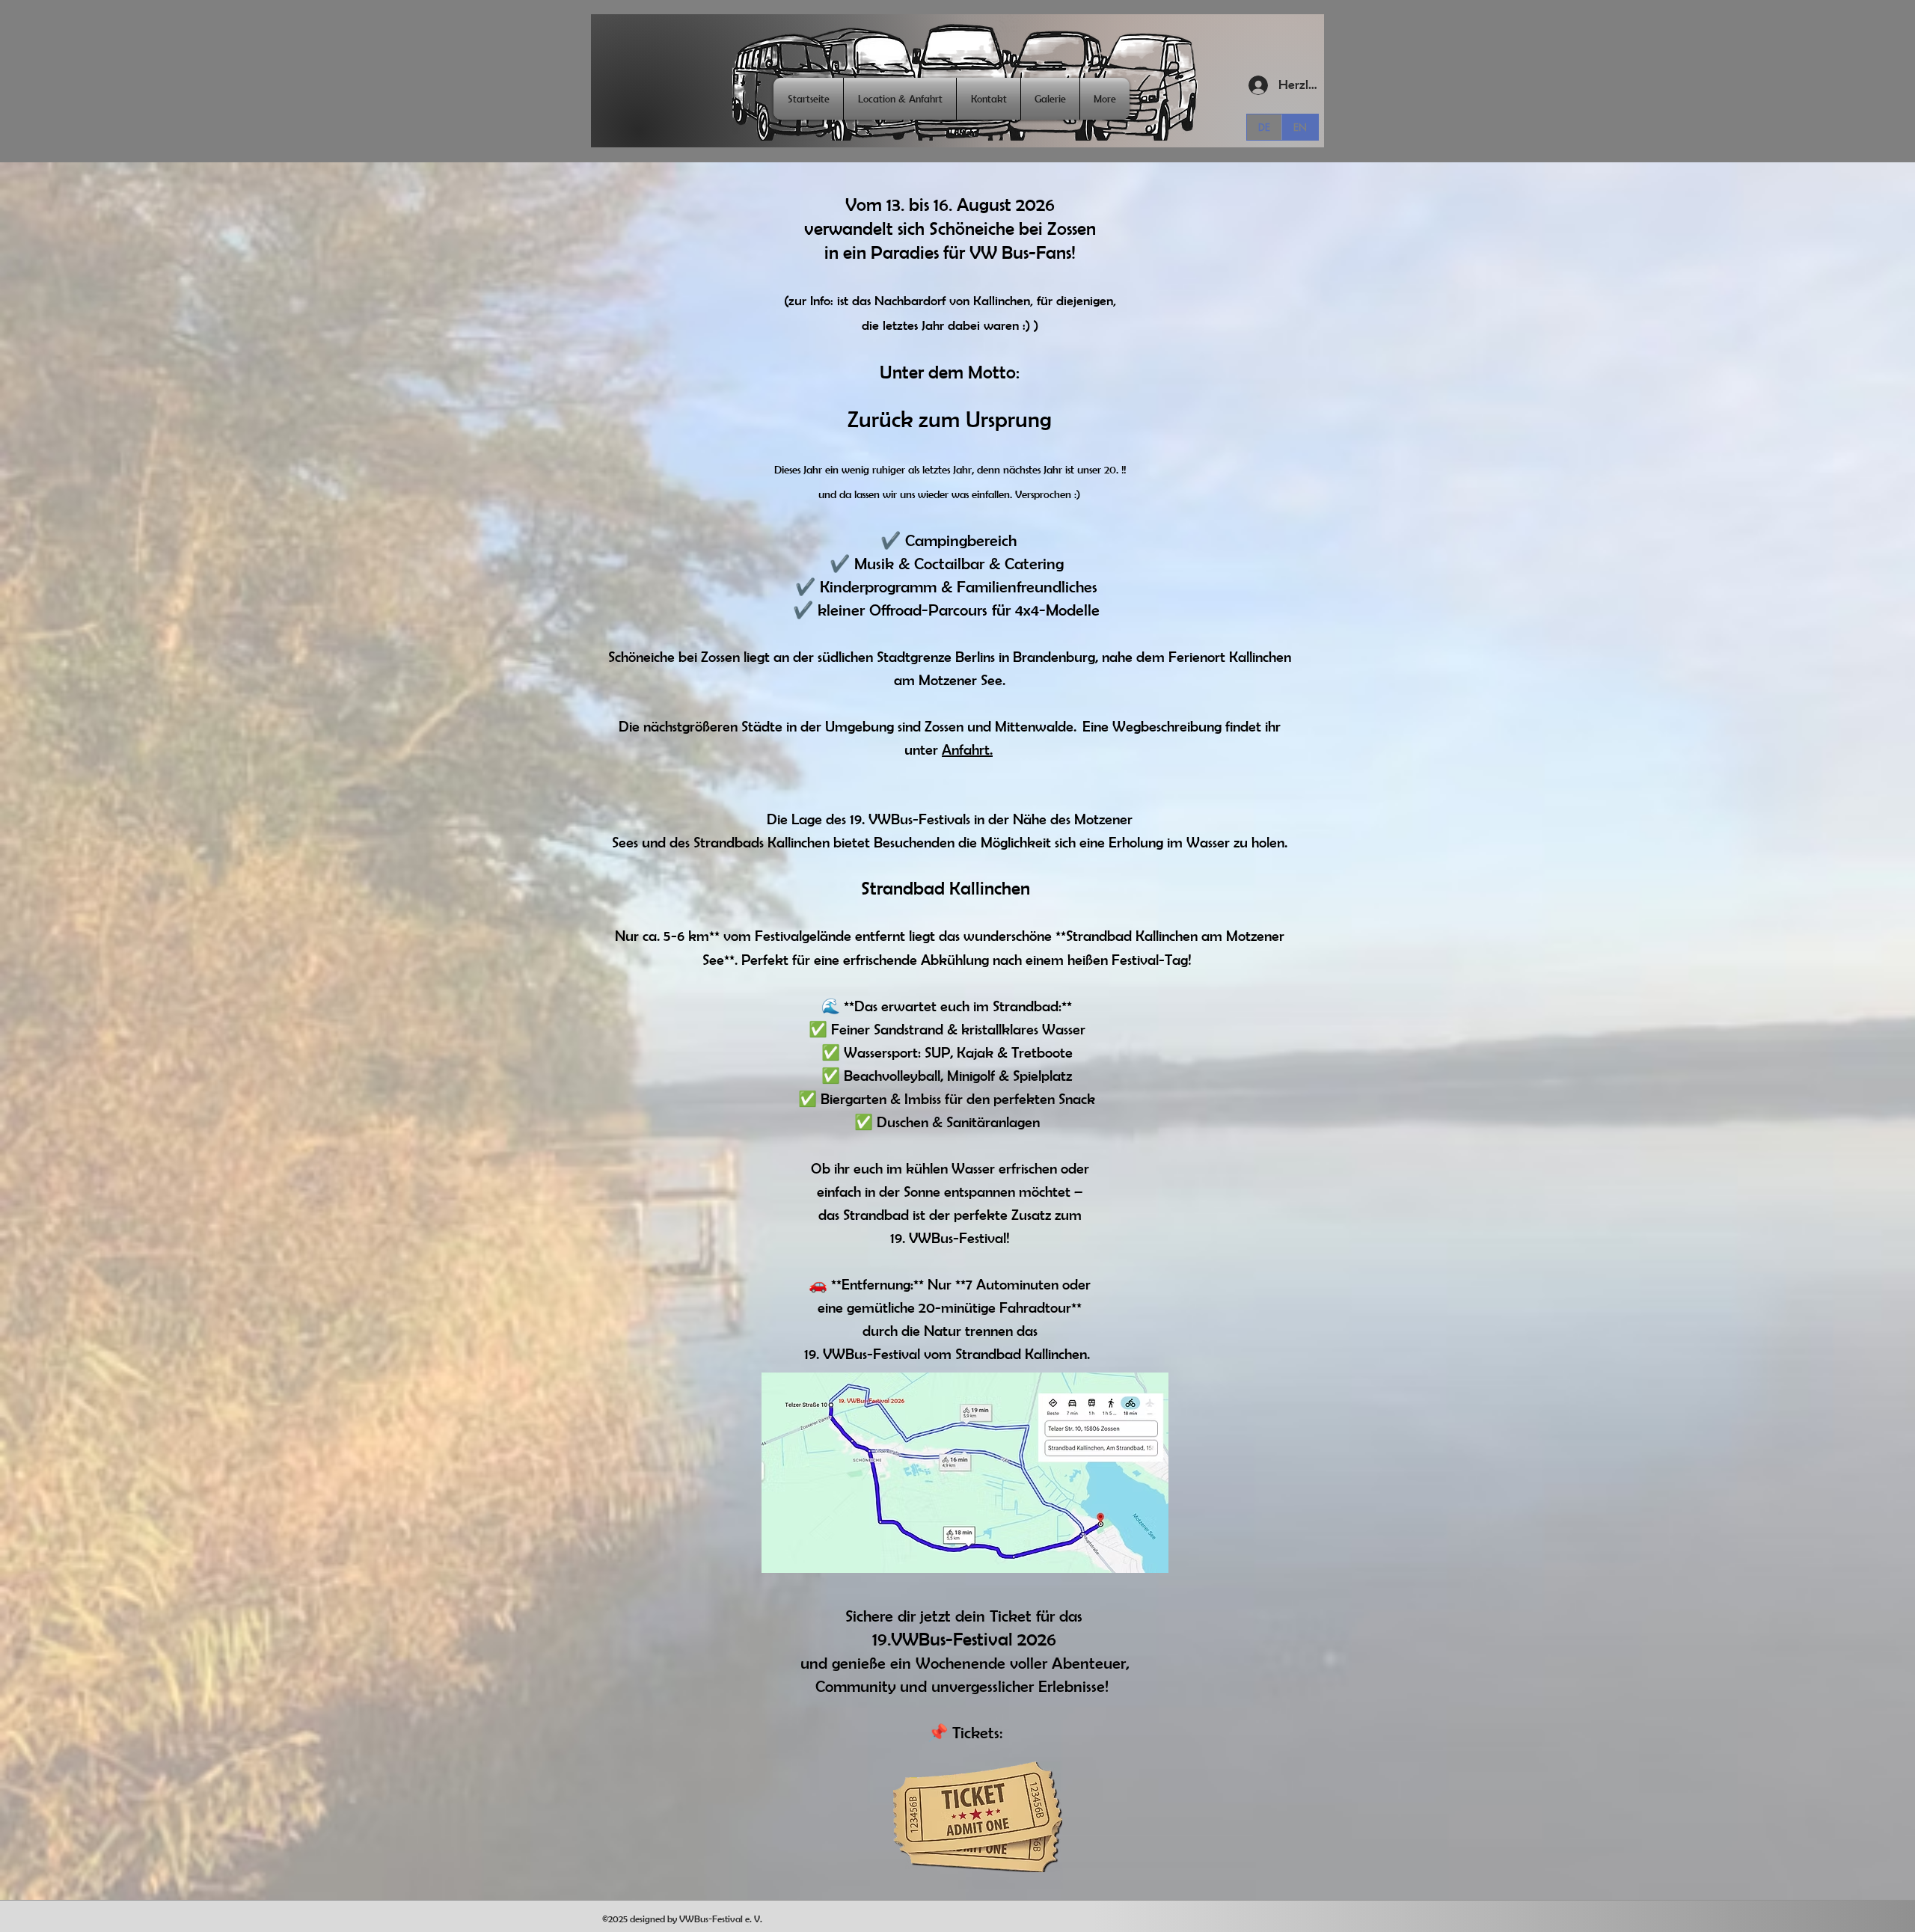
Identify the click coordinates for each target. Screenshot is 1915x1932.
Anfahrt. (967, 749)
